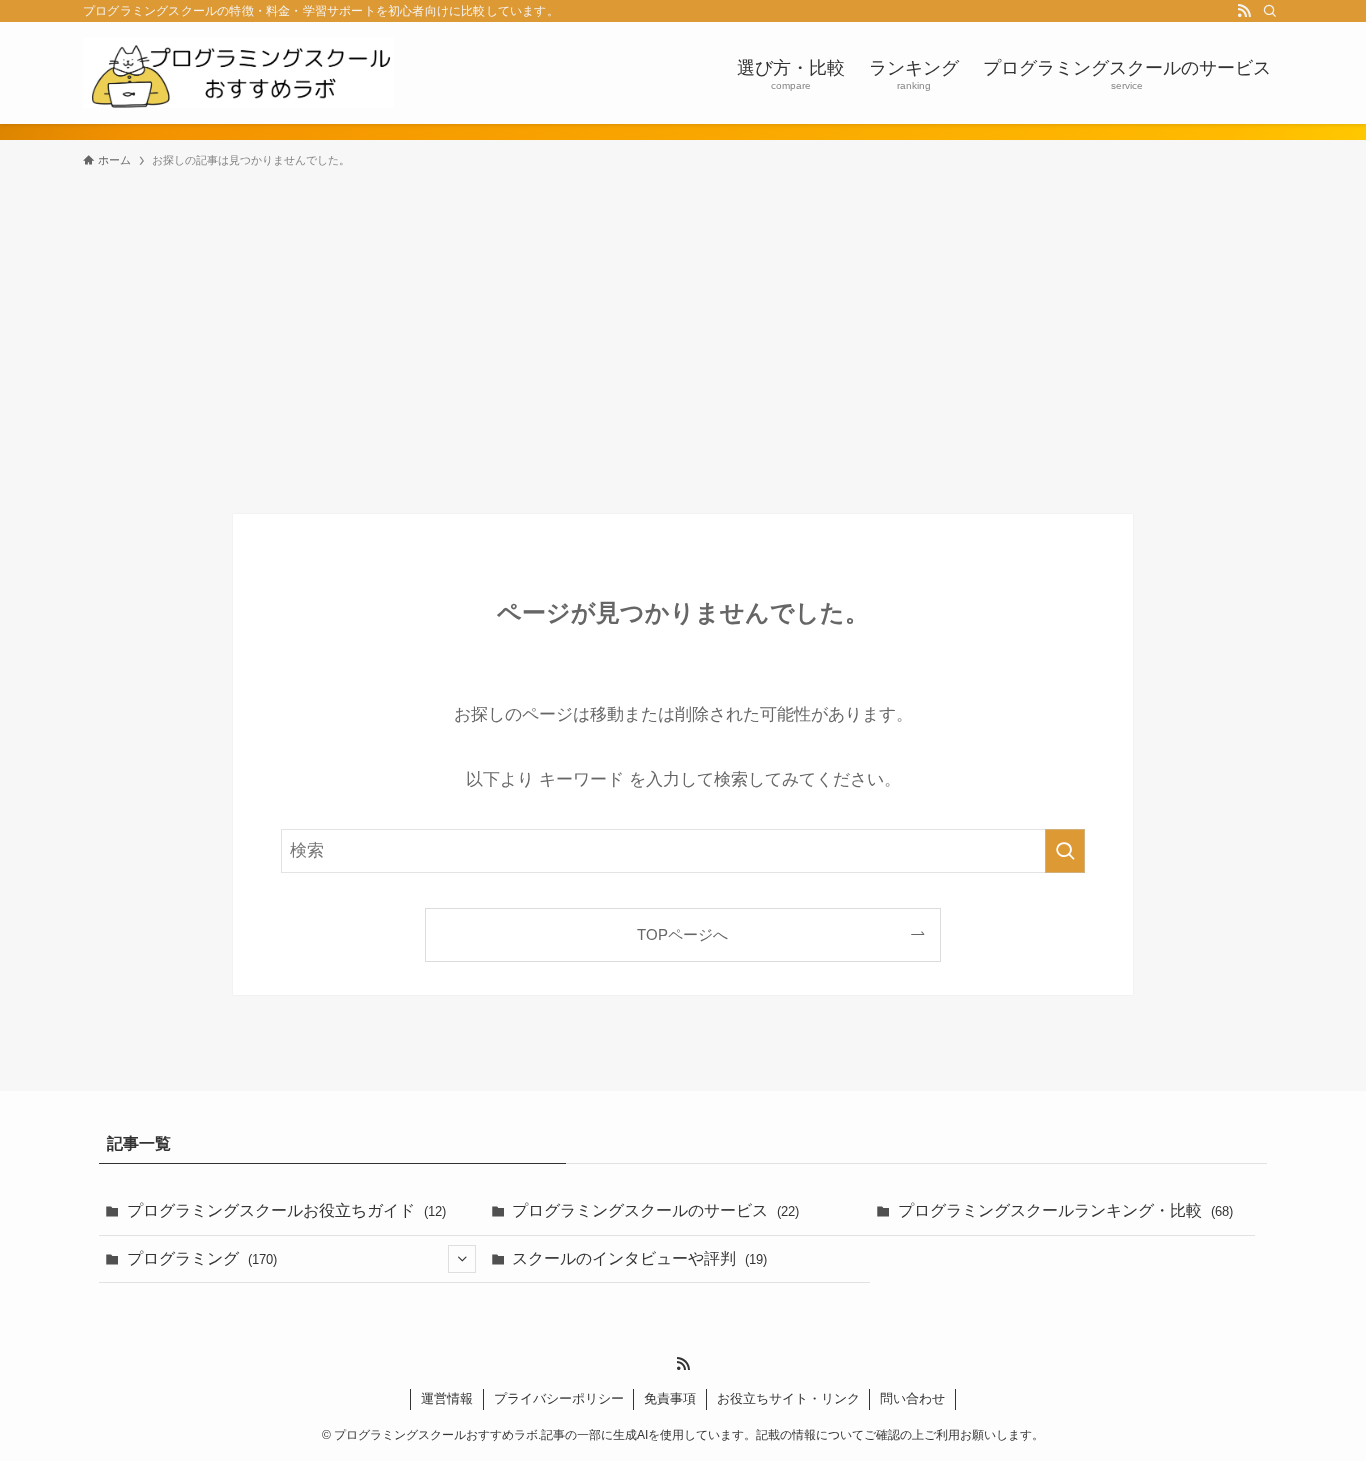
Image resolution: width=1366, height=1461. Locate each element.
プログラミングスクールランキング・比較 (1065, 1210)
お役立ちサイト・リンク (788, 1398)
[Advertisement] (683, 332)
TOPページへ (682, 934)
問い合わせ (912, 1398)
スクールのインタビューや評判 (639, 1258)
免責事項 (670, 1398)
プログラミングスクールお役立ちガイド (286, 1210)
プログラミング (202, 1258)
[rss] (1244, 11)
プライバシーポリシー (559, 1398)
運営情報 (447, 1398)
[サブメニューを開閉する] (462, 1259)
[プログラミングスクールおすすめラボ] (238, 73)
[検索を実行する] (1065, 851)
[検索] (1270, 11)
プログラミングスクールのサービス (655, 1210)
